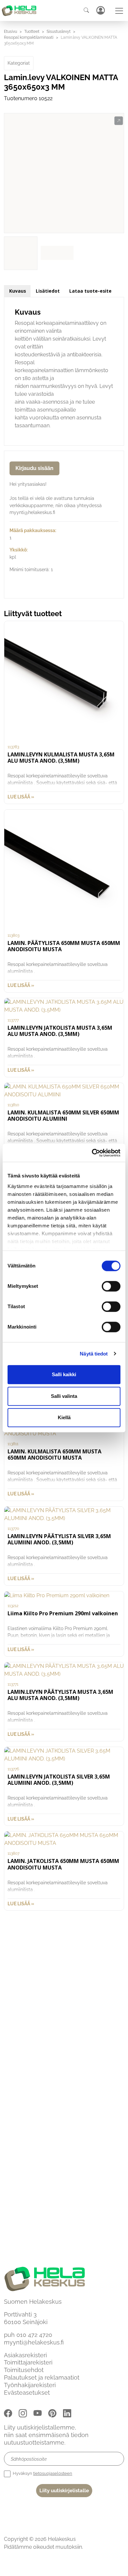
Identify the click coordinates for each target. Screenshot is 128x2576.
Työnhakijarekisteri (30, 2385)
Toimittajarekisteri (28, 2362)
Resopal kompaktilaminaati (29, 37)
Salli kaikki (64, 1374)
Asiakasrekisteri (25, 2355)
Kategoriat (19, 63)
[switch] (111, 1286)
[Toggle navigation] (119, 11)
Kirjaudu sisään (34, 468)
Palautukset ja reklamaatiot (42, 2377)
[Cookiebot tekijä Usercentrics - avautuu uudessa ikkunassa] (92, 1153)
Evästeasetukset (27, 2393)
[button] (119, 121)
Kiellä (64, 1417)
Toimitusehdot (24, 2370)
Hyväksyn (42, 2473)
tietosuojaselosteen (53, 2473)
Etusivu (11, 32)
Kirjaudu (100, 10)
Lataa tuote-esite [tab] (90, 291)
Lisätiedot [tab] (48, 291)
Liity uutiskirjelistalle (64, 2491)
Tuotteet (32, 32)
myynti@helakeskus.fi (34, 2342)
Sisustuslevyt (59, 32)
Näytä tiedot (94, 1354)
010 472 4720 (34, 2335)
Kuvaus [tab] (18, 291)
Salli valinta (64, 1396)
